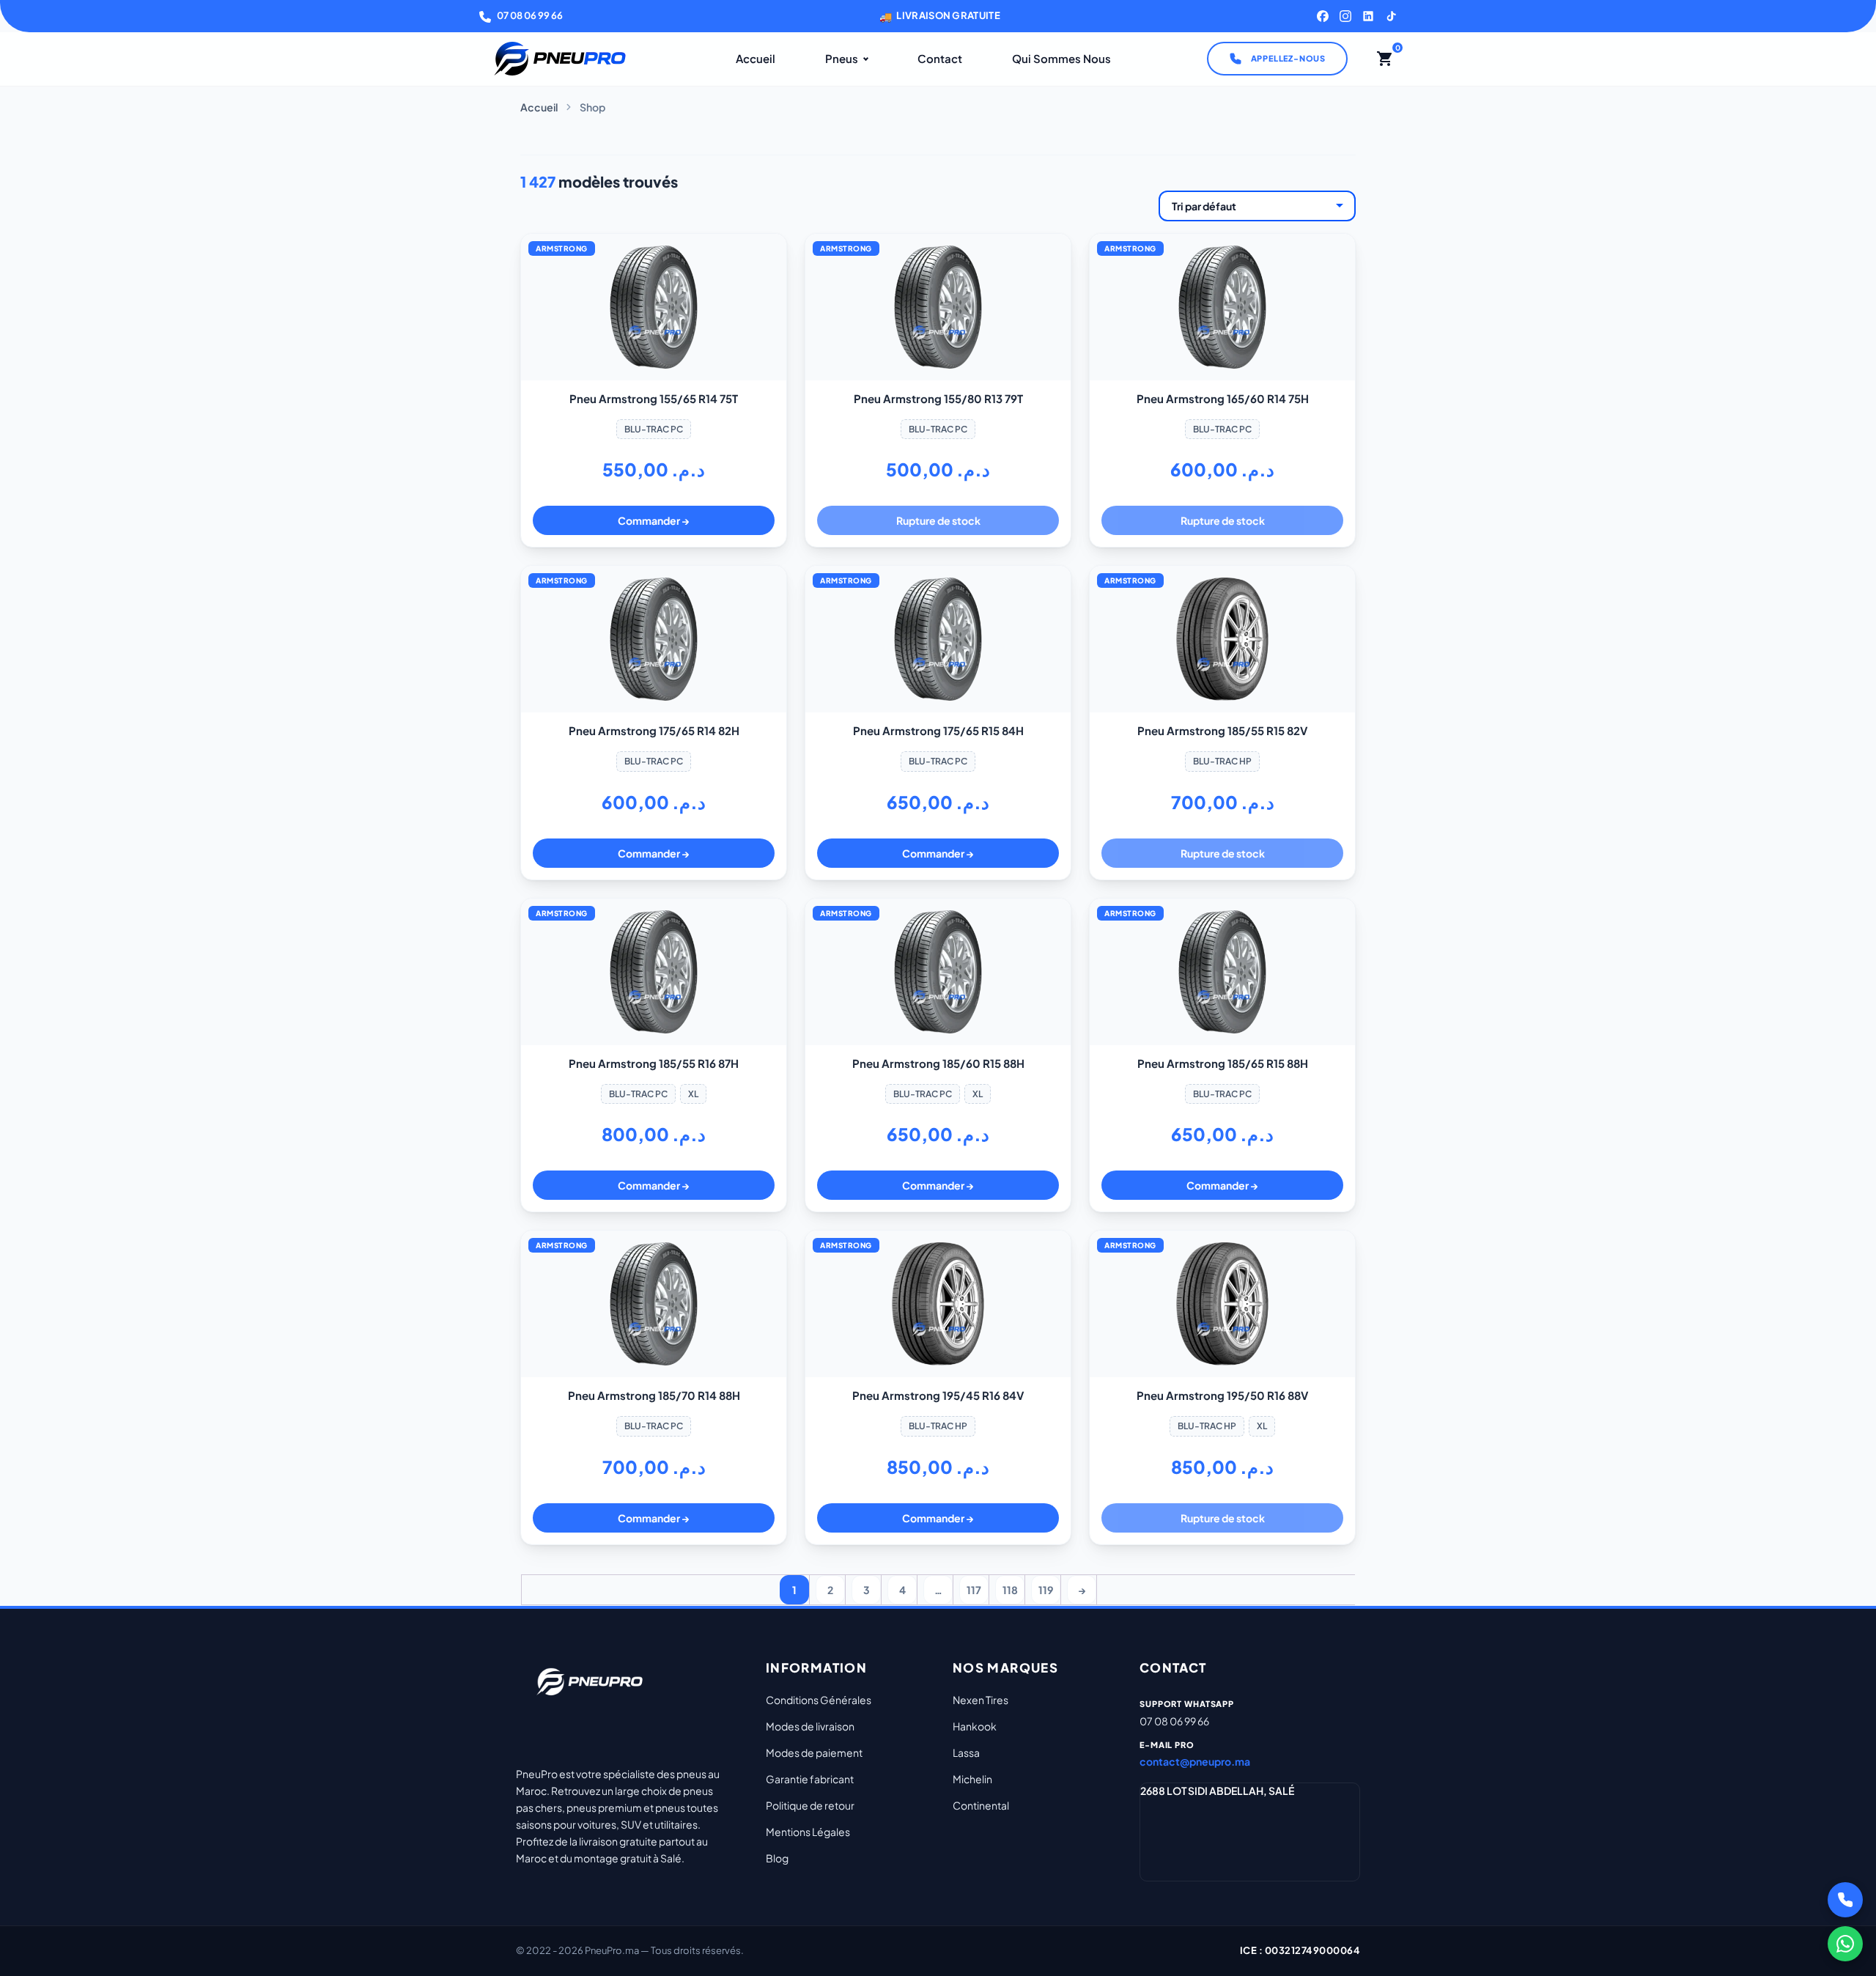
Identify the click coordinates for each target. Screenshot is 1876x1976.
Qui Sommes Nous (1061, 58)
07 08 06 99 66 (530, 15)
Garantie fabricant (810, 1779)
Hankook (975, 1726)
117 (974, 1590)
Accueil (756, 58)
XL (693, 1094)
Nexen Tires (981, 1700)
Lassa (966, 1752)
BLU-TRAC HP (1222, 761)
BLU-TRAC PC (654, 429)
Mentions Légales (808, 1832)
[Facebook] (1323, 16)
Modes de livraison (810, 1726)
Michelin (972, 1779)
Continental (981, 1805)
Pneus (842, 58)
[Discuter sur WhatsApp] (1845, 1944)
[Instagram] (1345, 16)
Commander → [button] (654, 520)
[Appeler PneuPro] (1845, 1900)
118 (1010, 1590)
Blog (777, 1858)
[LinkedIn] (1368, 16)
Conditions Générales (819, 1700)
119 (1046, 1590)
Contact (940, 58)
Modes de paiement (814, 1752)
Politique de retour (810, 1805)
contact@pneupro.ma (1195, 1761)
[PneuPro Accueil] (560, 59)
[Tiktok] (1391, 16)
